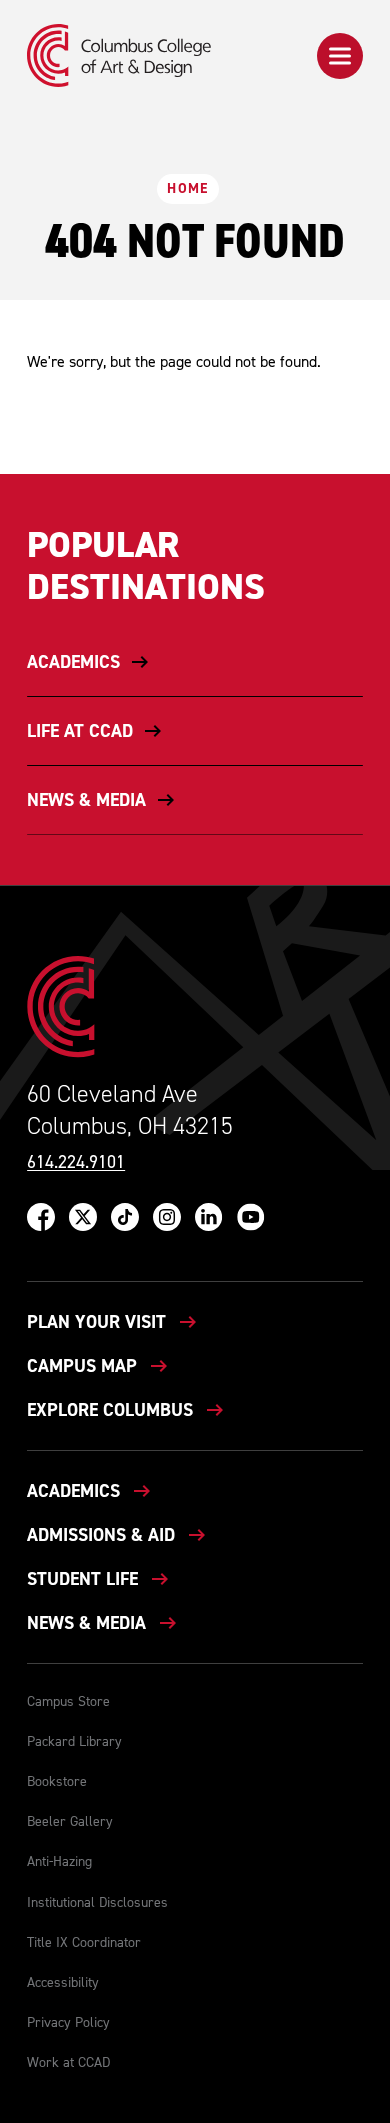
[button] (340, 56)
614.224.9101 (76, 1162)
